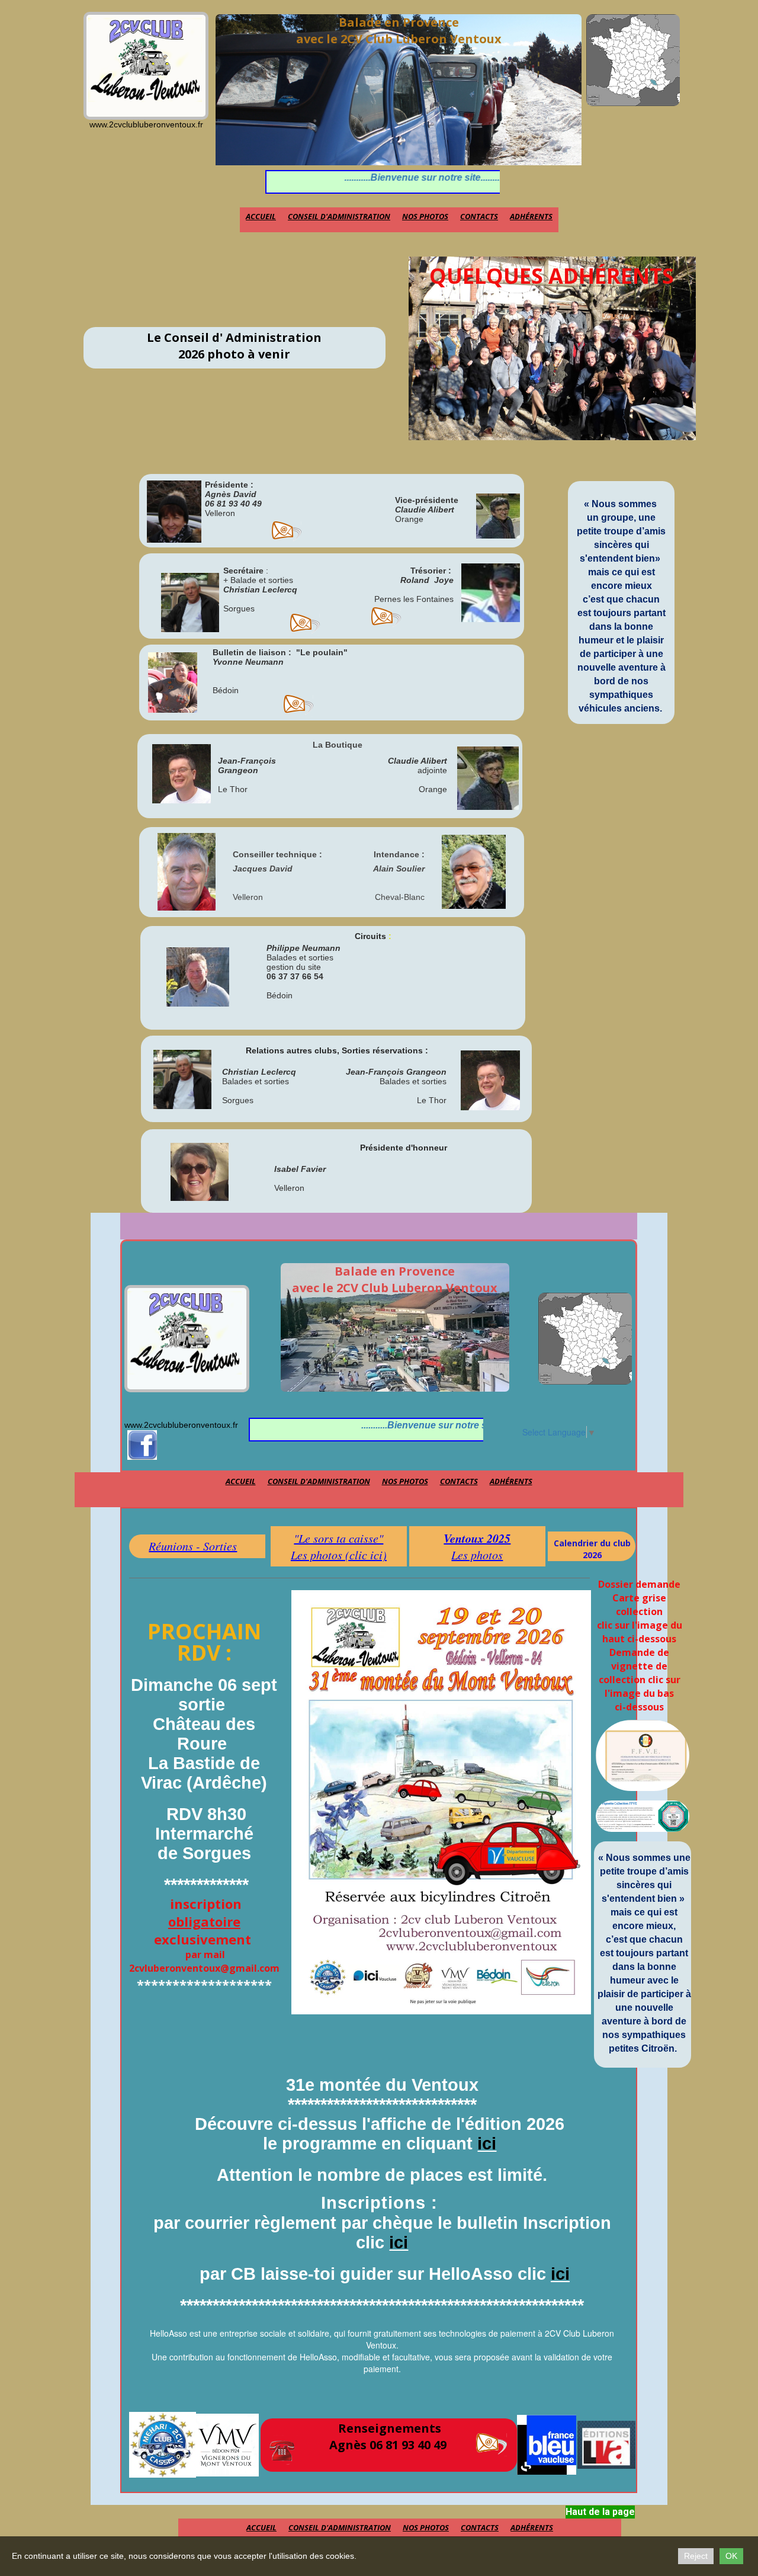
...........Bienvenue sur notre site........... (368, 177)
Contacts (479, 216)
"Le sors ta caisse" (338, 1538)
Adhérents (531, 216)
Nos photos (425, 216)
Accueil (261, 216)
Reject (696, 2556)
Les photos (477, 1555)
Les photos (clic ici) (339, 1555)
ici (487, 2144)
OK (731, 2556)
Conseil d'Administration (339, 216)
